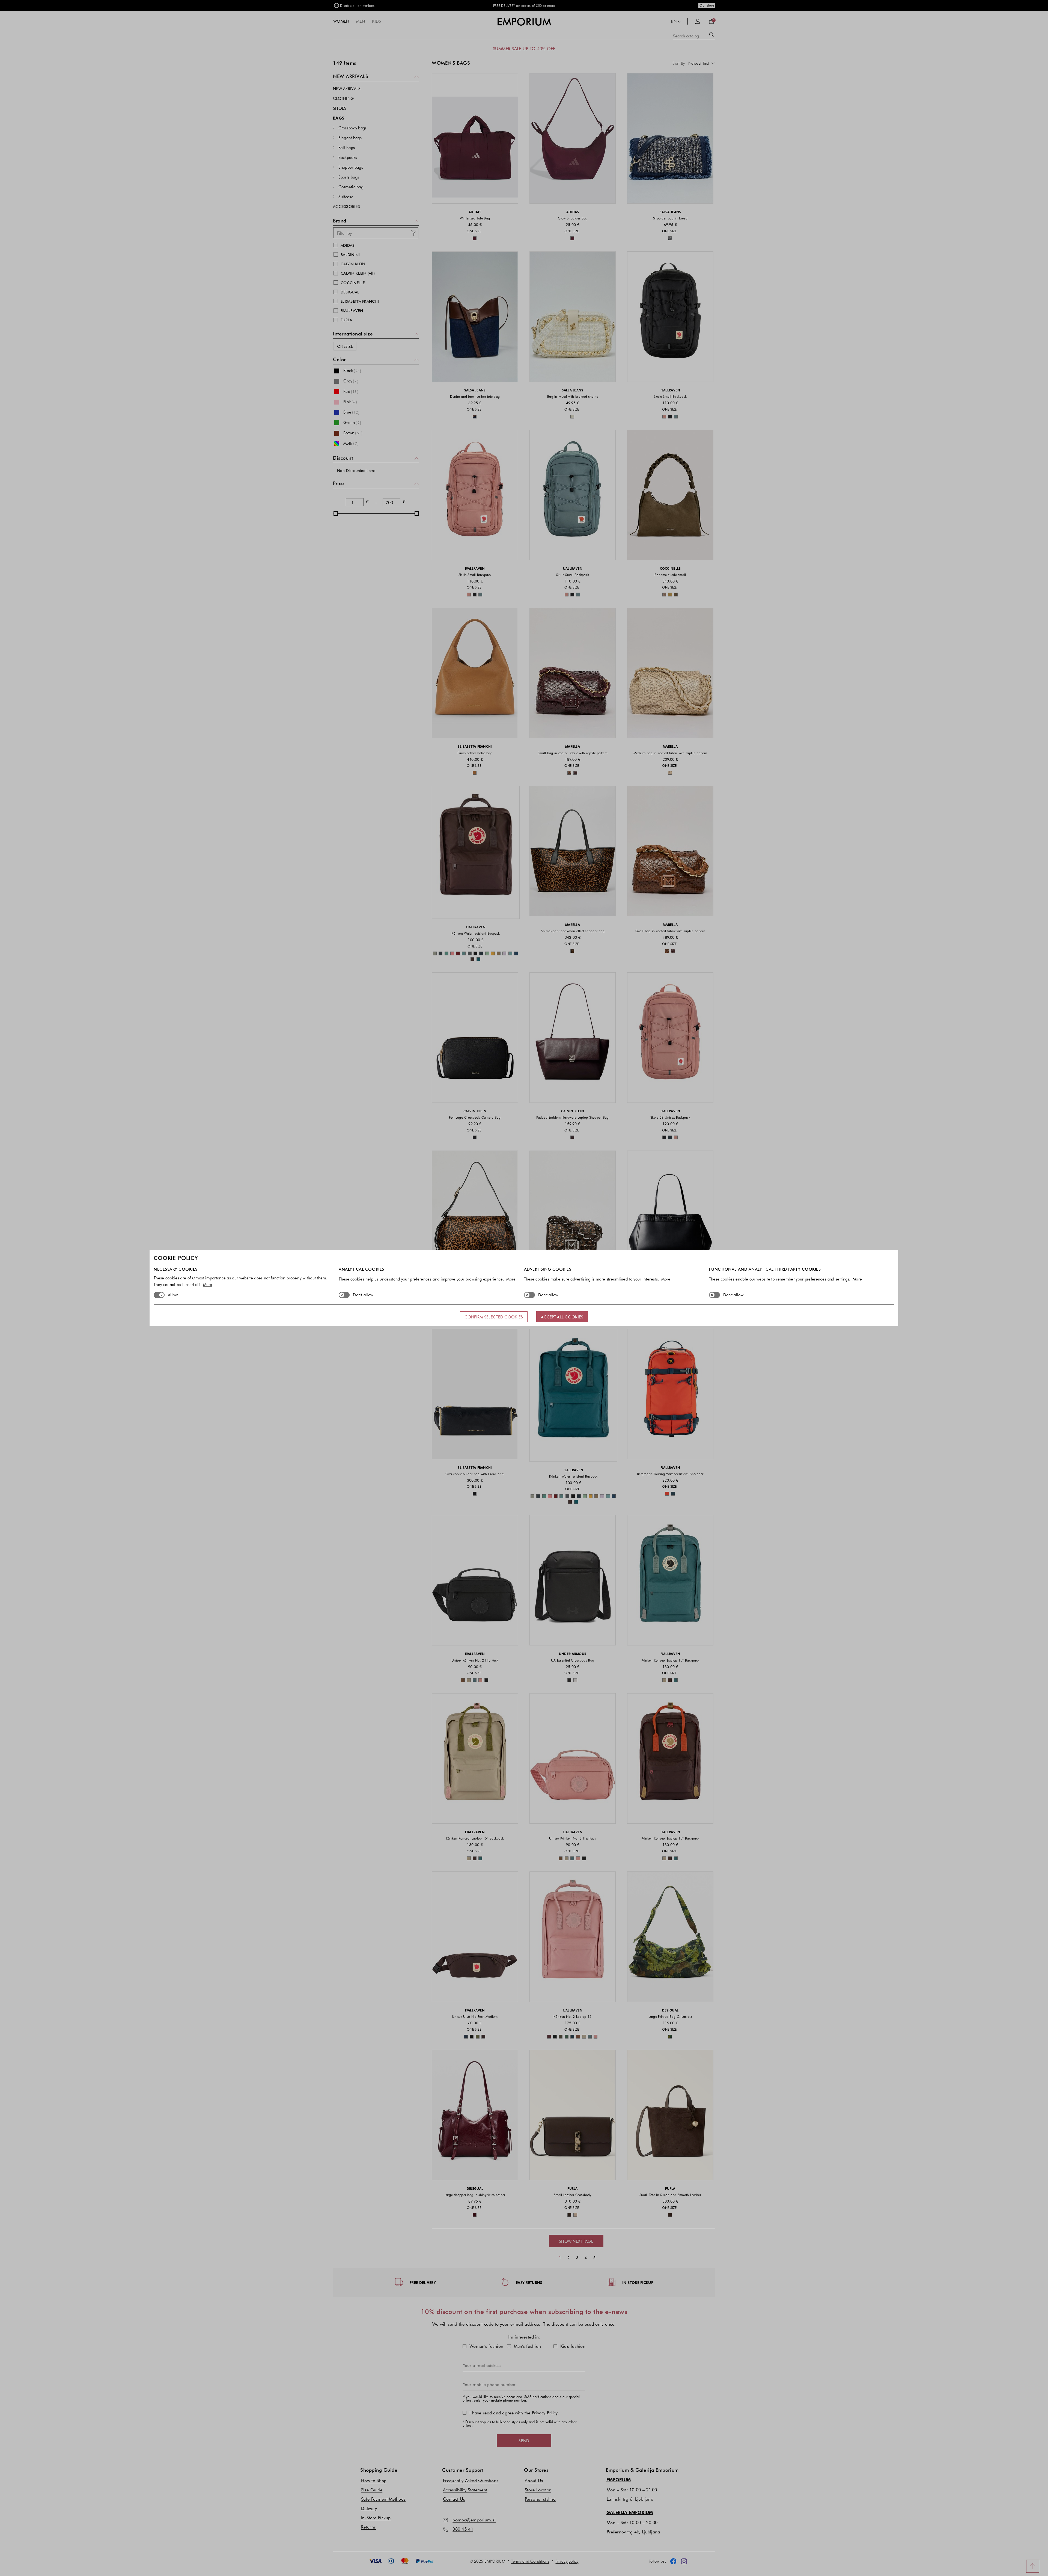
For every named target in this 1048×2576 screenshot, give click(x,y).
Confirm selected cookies (494, 1317)
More (208, 1284)
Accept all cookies (562, 1317)
